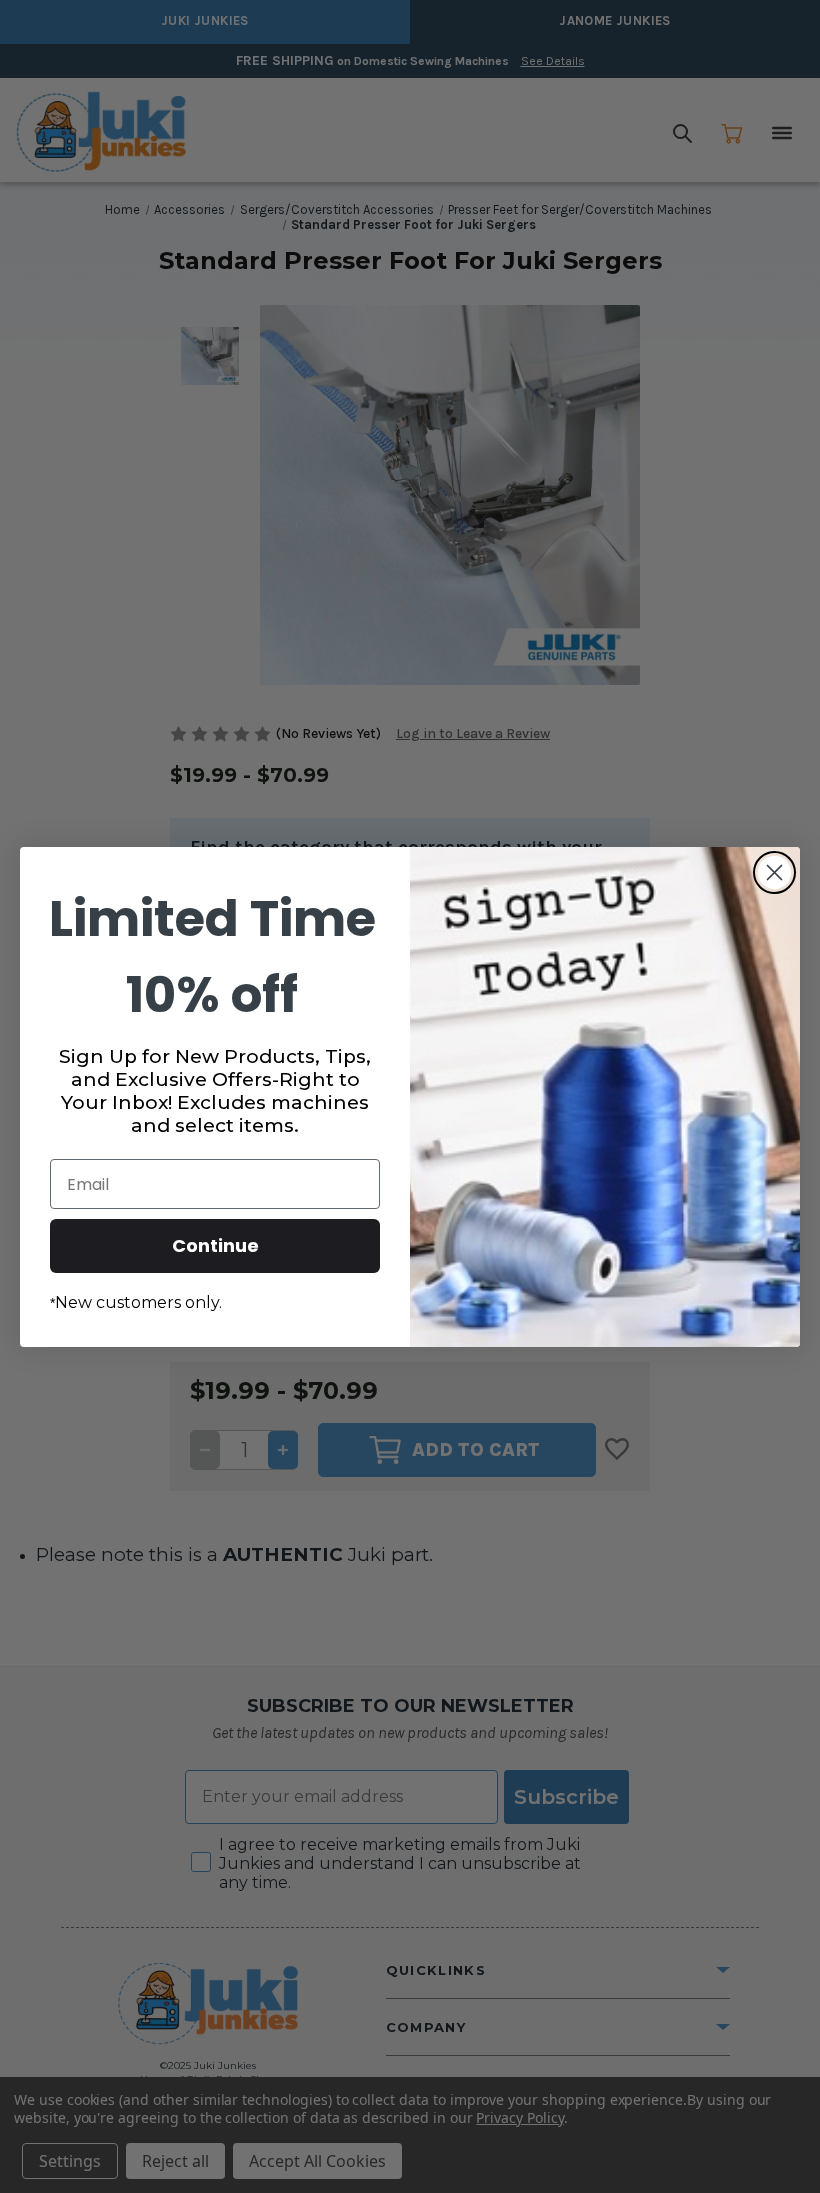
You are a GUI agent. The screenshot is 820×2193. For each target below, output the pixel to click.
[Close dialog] (774, 872)
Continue (215, 1245)
